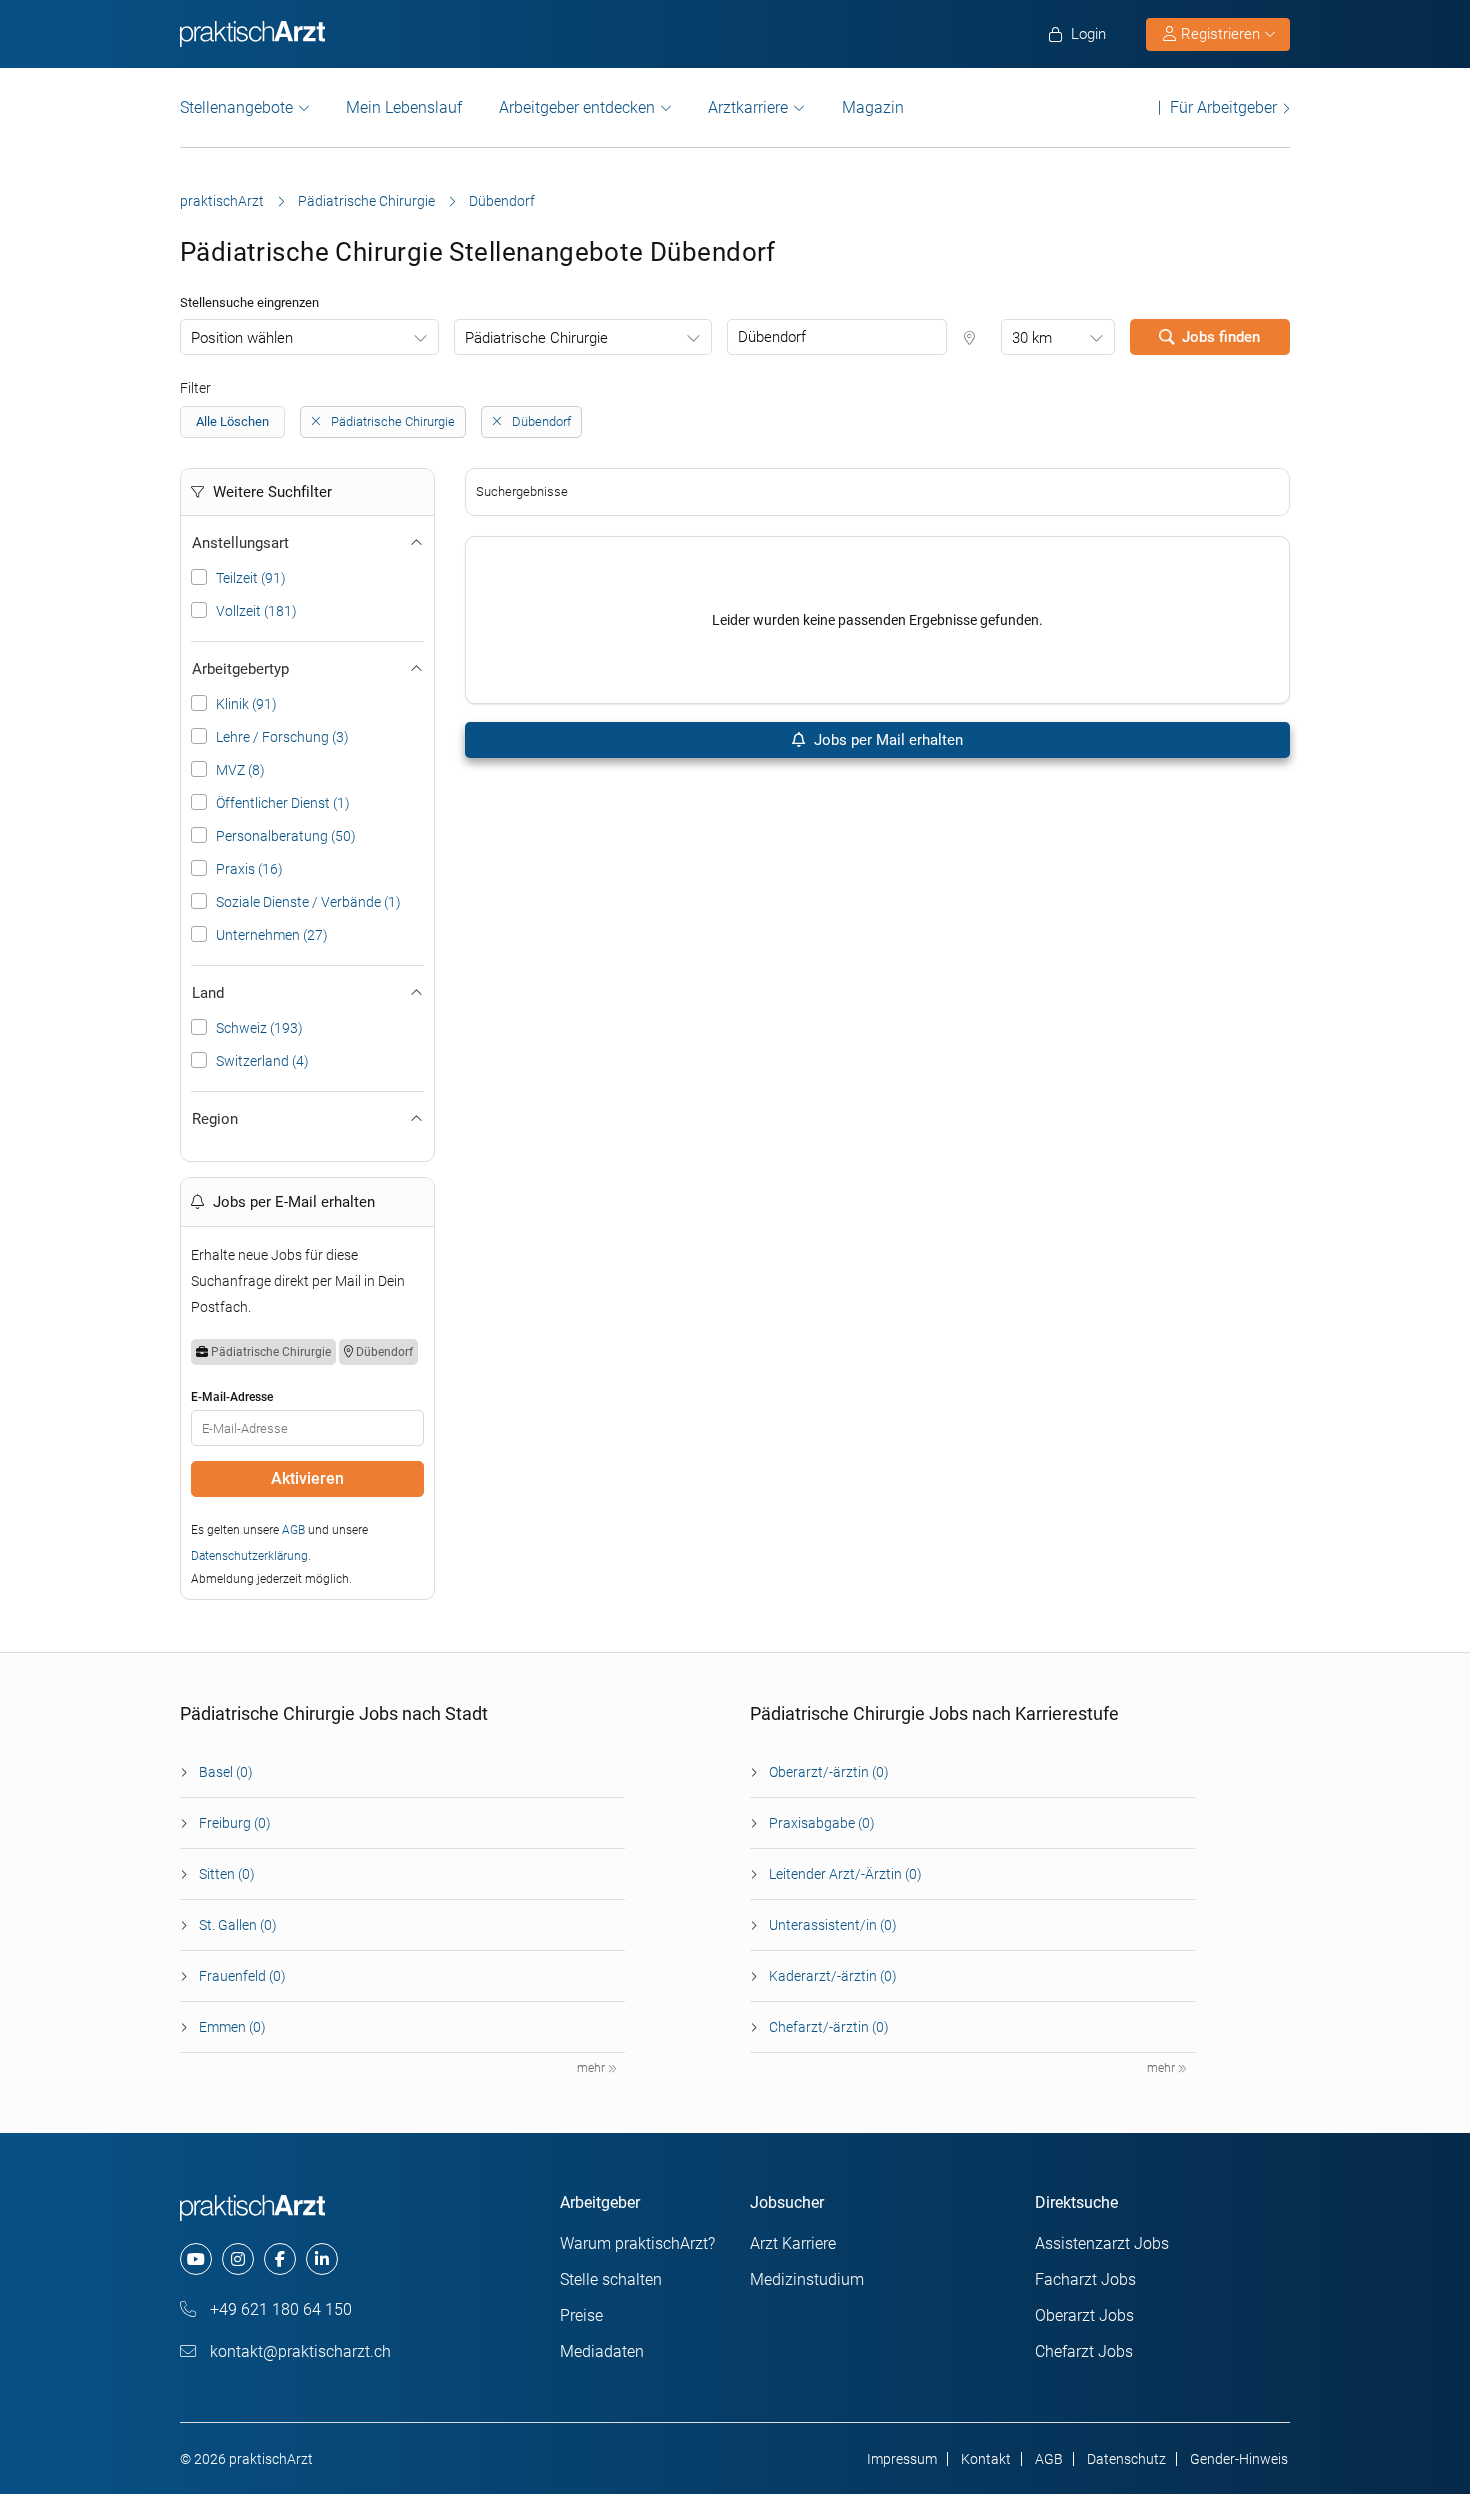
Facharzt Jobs (1085, 2279)
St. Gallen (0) (238, 1925)
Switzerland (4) (262, 1061)
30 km (1032, 338)
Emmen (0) (232, 2027)
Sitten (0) (227, 1874)
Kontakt (986, 2459)
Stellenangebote (236, 107)
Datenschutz (1126, 2459)
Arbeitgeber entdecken (577, 107)
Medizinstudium (807, 2279)
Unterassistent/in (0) (833, 1925)
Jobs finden (1221, 337)
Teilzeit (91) (251, 578)
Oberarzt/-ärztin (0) (829, 1772)
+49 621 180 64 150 (279, 2309)
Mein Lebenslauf (404, 107)
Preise (581, 2315)
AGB (293, 1530)
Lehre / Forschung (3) (282, 737)
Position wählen (242, 338)
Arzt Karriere (793, 2243)
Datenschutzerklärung (249, 1556)
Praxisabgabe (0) (822, 1823)
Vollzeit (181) (256, 611)
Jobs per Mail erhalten (886, 740)
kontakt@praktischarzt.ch (298, 2351)
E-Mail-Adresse (232, 1397)
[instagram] (238, 2259)
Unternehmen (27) (272, 935)
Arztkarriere (748, 107)
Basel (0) (226, 1772)
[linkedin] (322, 2259)
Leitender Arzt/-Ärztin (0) (845, 1874)
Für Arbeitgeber (1223, 107)
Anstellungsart (240, 543)
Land (208, 993)
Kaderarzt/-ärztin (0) (833, 1976)
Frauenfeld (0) (242, 1976)
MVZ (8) (240, 770)
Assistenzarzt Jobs (1102, 2243)
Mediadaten (602, 2351)
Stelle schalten (611, 2279)
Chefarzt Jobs (1084, 2351)
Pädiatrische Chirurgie (366, 201)
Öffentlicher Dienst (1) (283, 803)
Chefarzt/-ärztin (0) (829, 2027)
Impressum (902, 2459)
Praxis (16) (249, 869)
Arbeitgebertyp (240, 669)
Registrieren (1220, 34)
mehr (592, 2068)
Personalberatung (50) (286, 836)
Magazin (873, 107)
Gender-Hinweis (1239, 2459)
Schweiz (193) (259, 1028)
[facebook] (280, 2259)
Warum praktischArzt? (637, 2243)
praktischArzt (222, 201)
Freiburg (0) (235, 1823)
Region (215, 1119)
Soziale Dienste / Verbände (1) (308, 902)
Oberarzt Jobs (1084, 2315)
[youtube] (196, 2259)
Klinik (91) (246, 704)
